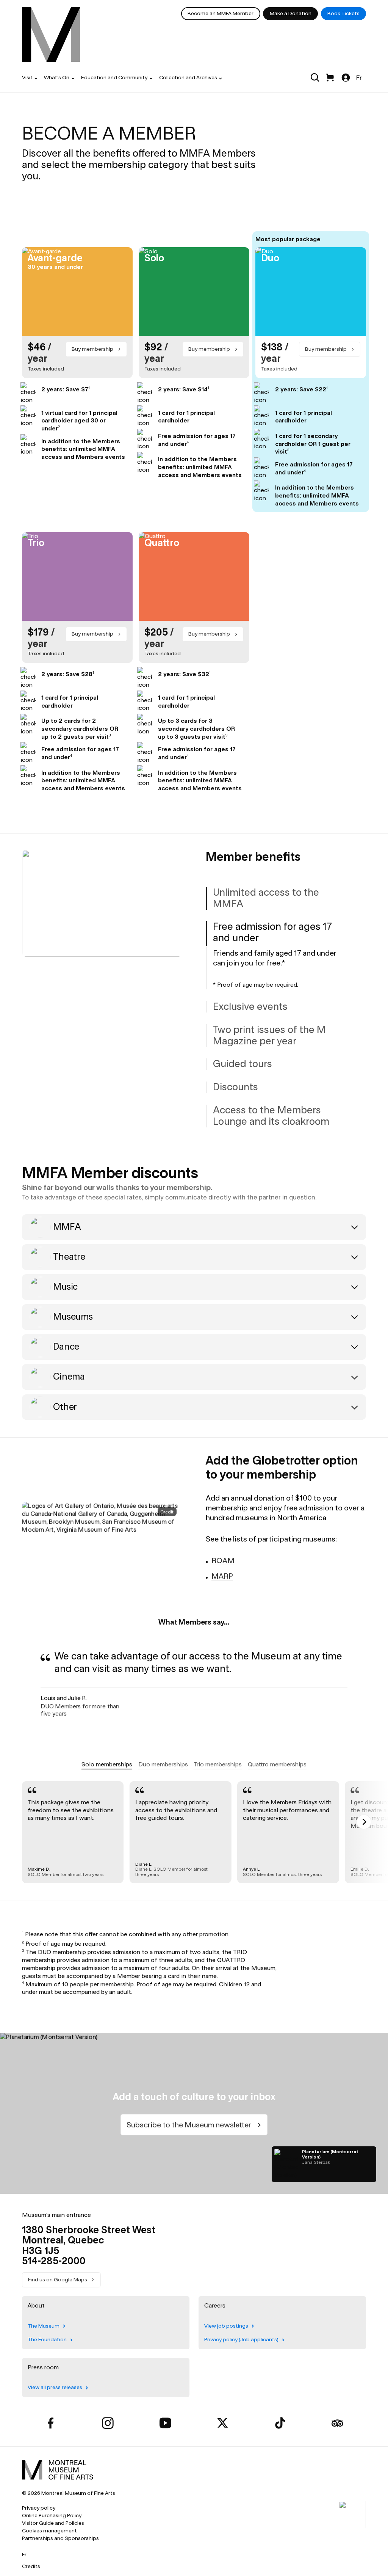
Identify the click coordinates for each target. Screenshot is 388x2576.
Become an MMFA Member (221, 13)
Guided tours (242, 1064)
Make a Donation (291, 13)
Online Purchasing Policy (52, 2516)
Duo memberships (163, 1764)
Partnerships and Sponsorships (60, 2538)
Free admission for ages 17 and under (272, 932)
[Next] (364, 1822)
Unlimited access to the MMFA (266, 898)
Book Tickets (343, 13)
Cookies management (49, 2531)
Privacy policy (39, 2508)
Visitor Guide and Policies (53, 2523)
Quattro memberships (277, 1764)
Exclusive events (250, 1006)
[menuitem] (51, 35)
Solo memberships (107, 1764)
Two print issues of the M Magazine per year (269, 1035)
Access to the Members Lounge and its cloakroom (271, 1116)
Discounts (235, 1087)
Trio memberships (218, 1764)
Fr (359, 78)
